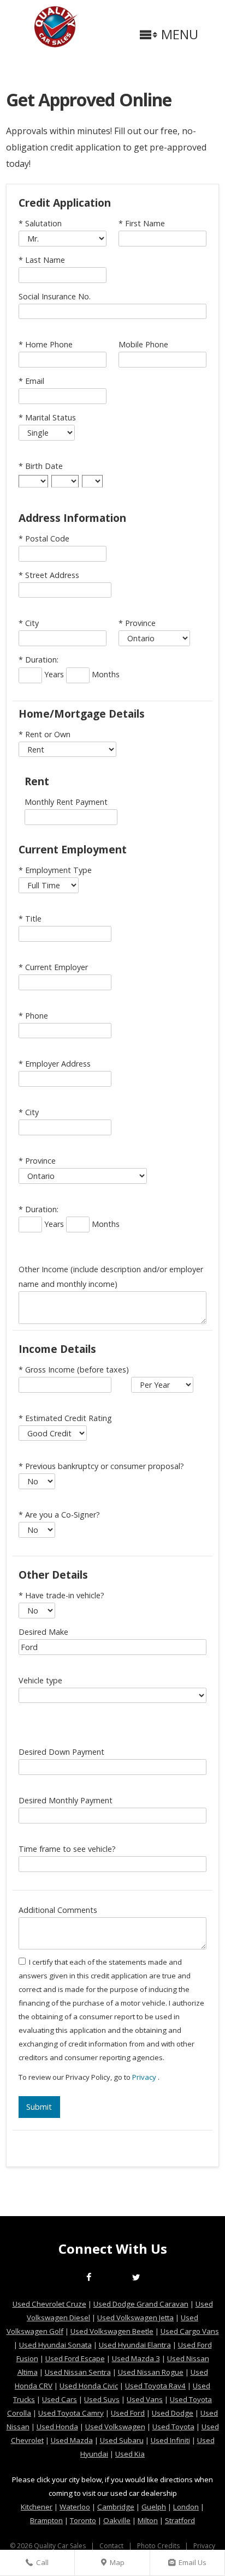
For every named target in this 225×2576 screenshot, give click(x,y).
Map (116, 2566)
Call (43, 2566)
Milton (148, 2520)
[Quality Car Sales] (56, 44)
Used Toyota (173, 2427)
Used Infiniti (170, 2440)
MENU (178, 37)
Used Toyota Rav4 (155, 2386)
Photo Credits (158, 2546)
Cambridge (116, 2507)
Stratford (180, 2520)
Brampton (46, 2520)
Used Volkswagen (115, 2427)
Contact (111, 2546)
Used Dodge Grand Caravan (141, 2304)
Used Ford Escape (75, 2358)
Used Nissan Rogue (151, 2372)
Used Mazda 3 (136, 2358)
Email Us (191, 2566)
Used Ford (128, 2413)
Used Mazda (72, 2440)
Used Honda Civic (89, 2386)
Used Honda (57, 2427)
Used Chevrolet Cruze (49, 2304)
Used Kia (130, 2454)
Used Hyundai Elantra (135, 2345)
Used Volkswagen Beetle (112, 2331)
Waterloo (75, 2507)
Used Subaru (122, 2440)
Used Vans (145, 2399)
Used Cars (60, 2399)
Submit (39, 2107)
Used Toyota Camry (71, 2413)
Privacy (145, 2077)
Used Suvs (102, 2399)
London (186, 2507)
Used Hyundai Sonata (55, 2345)
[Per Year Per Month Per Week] (162, 1385)
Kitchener (37, 2507)
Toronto (83, 2520)
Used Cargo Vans (190, 2331)
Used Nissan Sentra (78, 2372)
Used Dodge (173, 2413)
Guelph (154, 2507)
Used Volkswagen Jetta (135, 2318)
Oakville (117, 2520)
